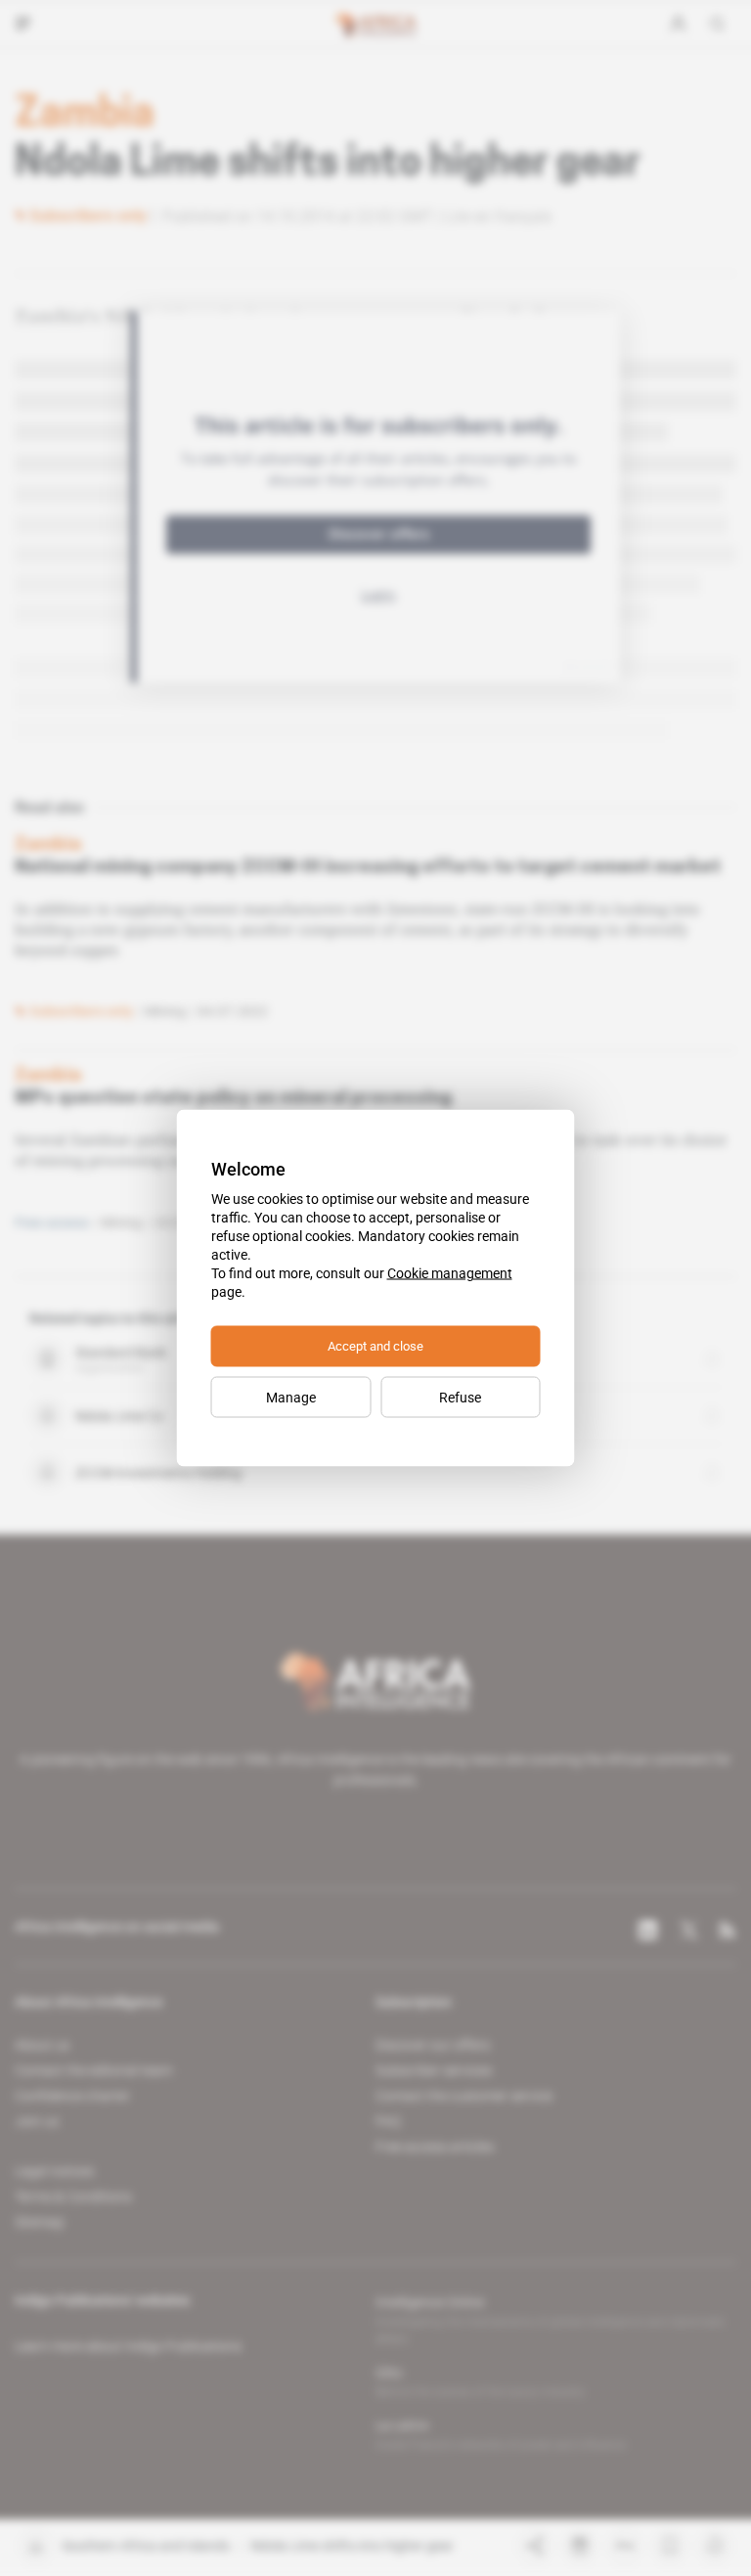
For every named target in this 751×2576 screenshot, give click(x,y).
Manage (291, 1398)
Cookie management (450, 1273)
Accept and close (375, 1346)
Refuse (460, 1398)
